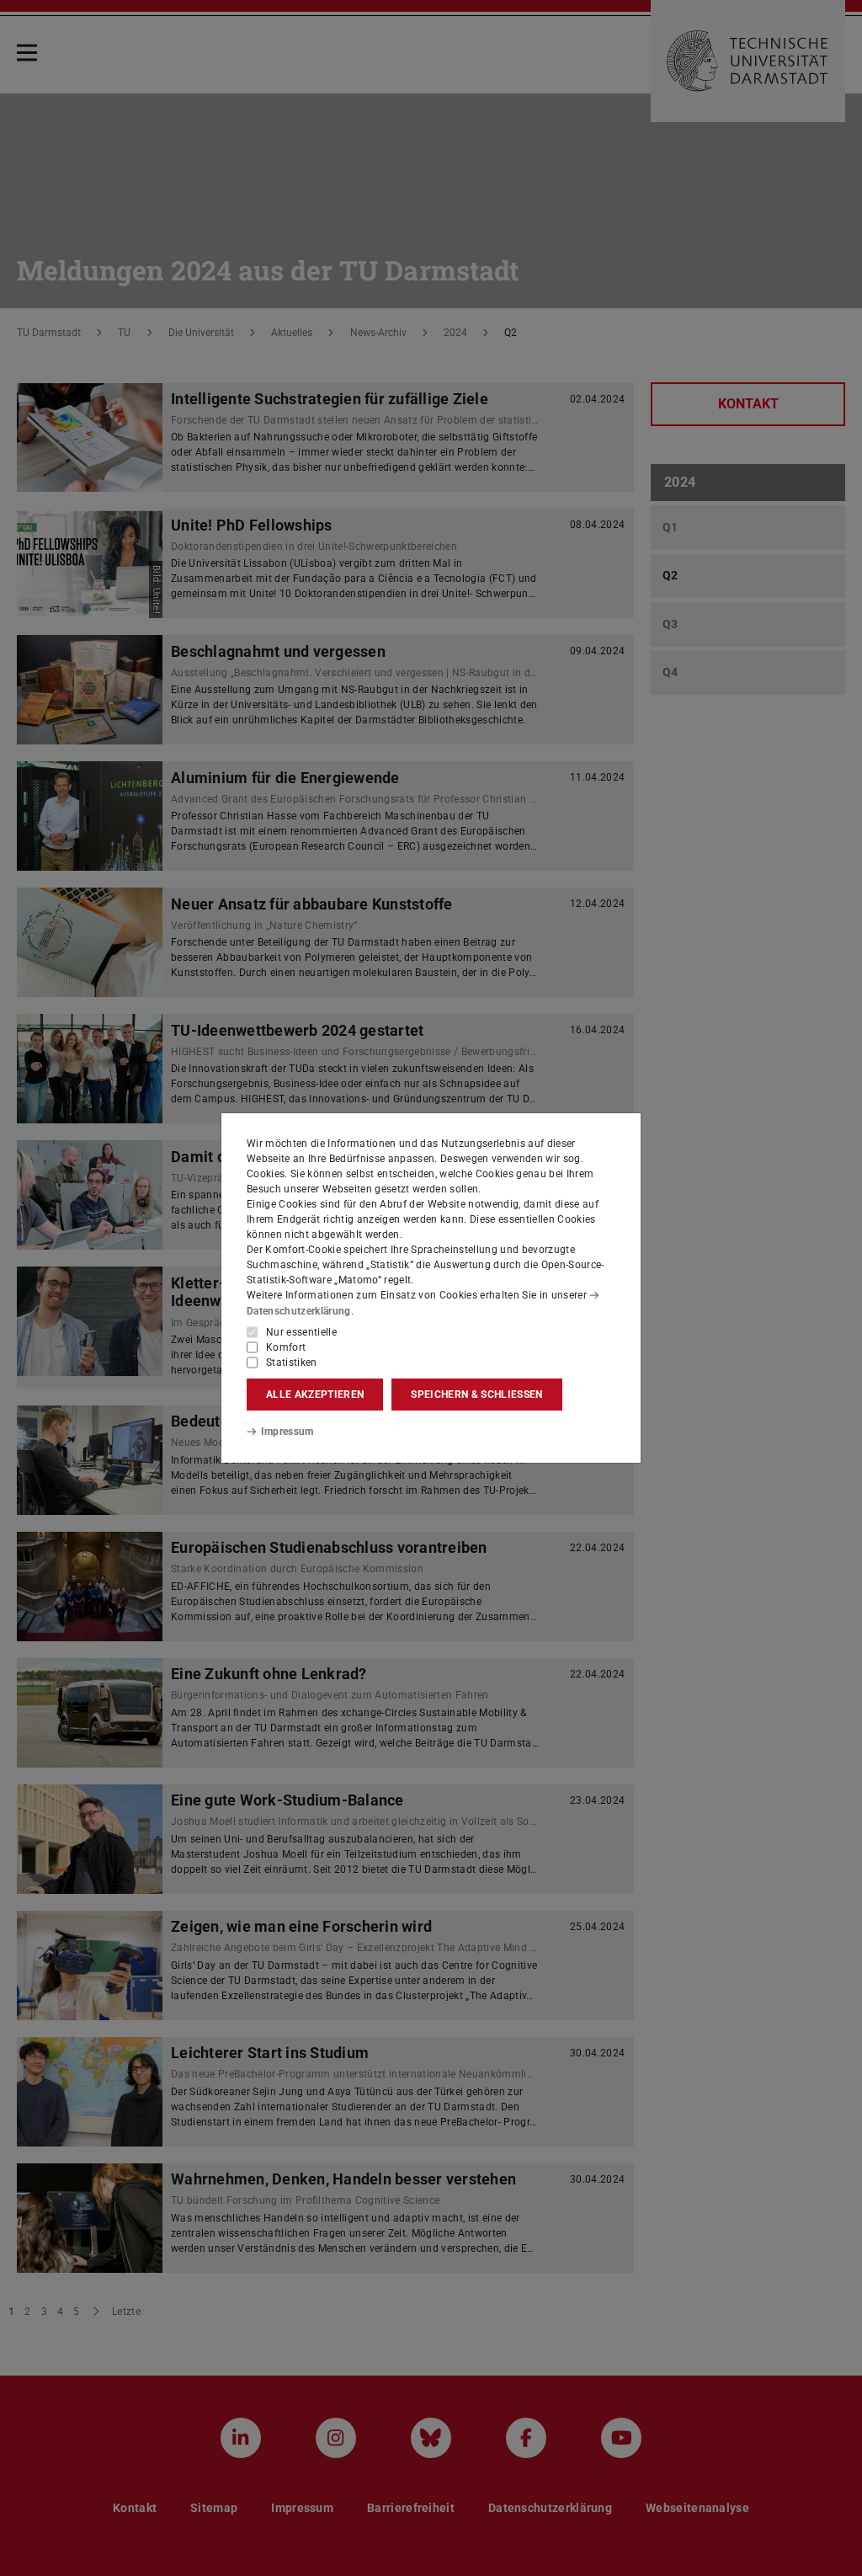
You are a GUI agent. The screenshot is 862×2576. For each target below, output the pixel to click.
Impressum (287, 1432)
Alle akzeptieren (315, 1395)
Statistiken (292, 1363)
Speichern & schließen (476, 1395)
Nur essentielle (301, 1332)
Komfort (286, 1347)
